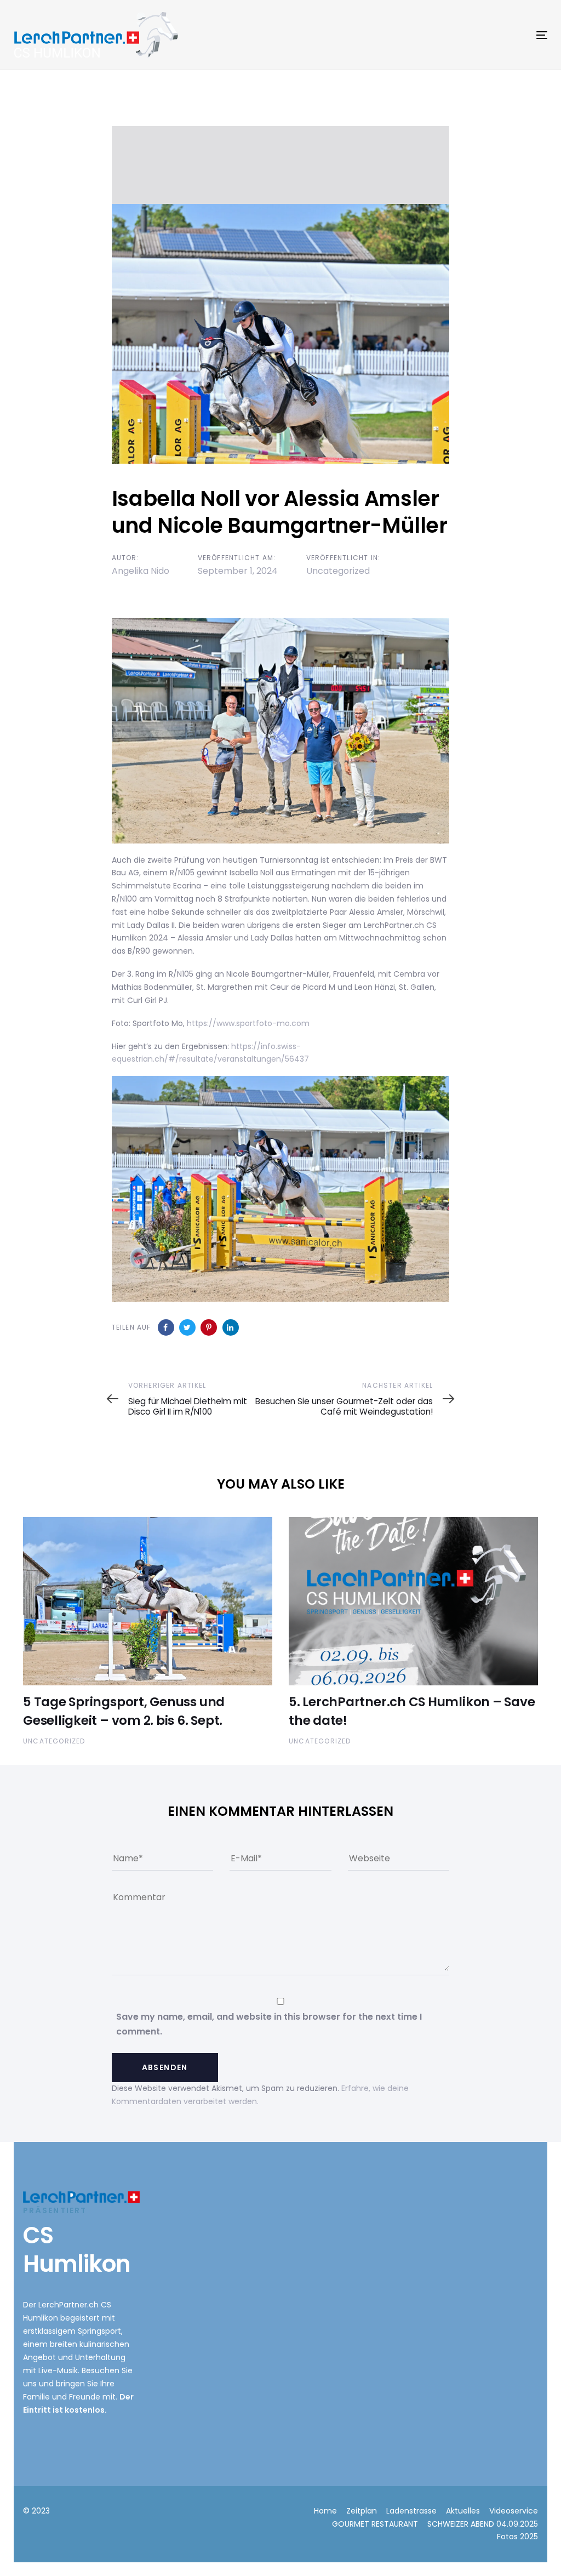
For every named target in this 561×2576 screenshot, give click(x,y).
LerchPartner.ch (68, 2305)
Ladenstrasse (411, 2511)
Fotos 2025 (517, 2537)
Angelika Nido (141, 571)
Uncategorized (338, 571)
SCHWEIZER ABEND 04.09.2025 (483, 2524)
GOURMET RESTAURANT (375, 2524)
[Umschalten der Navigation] (458, 35)
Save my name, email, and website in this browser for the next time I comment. (269, 2024)
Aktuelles (463, 2511)
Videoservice (514, 2511)
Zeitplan (362, 2511)
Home (325, 2511)
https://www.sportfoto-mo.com (248, 1023)
